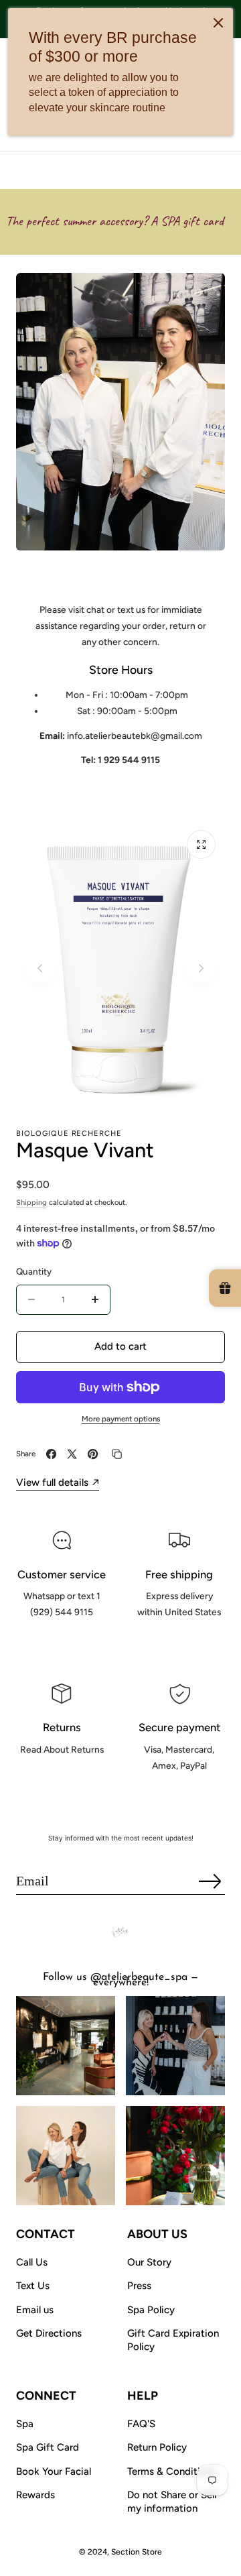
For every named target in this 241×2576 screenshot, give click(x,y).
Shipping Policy (179, 1642)
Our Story (149, 2262)
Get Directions (49, 2333)
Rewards (35, 2495)
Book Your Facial (54, 2471)
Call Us (32, 2262)
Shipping (31, 1203)
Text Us (33, 2286)
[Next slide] (201, 969)
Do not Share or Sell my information (172, 2502)
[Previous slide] (40, 969)
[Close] (218, 23)
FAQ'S (141, 2424)
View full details (52, 1482)
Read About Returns (62, 1779)
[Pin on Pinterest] (93, 1454)
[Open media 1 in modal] (201, 844)
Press (139, 2286)
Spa (25, 2424)
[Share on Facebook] (51, 1454)
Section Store (137, 2552)
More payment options (121, 1419)
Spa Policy (151, 2310)
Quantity (34, 1271)
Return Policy (157, 2447)
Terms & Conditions (172, 2471)
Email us (35, 2310)
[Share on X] (72, 1454)
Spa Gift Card (48, 2447)
